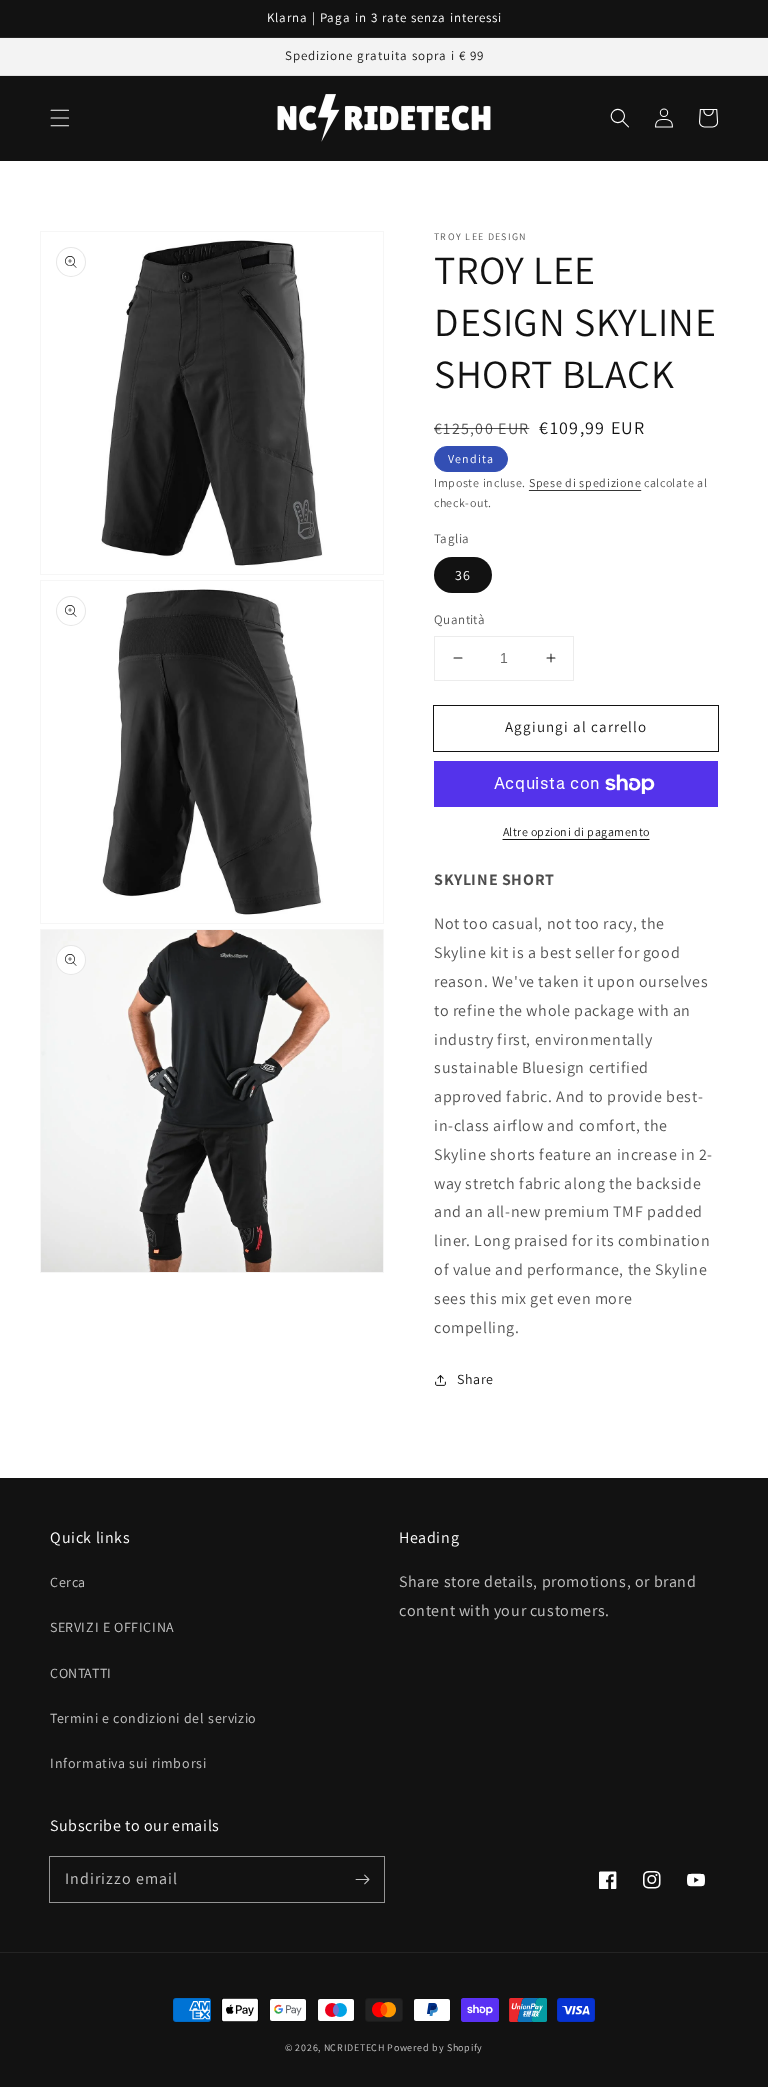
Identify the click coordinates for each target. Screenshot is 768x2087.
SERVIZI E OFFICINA (112, 1627)
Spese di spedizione (585, 482)
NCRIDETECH (354, 2047)
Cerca (68, 1582)
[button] (60, 118)
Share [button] (475, 1379)
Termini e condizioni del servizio (153, 1718)
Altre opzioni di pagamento (576, 831)
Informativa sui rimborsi (128, 1763)
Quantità (459, 619)
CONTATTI (81, 1673)
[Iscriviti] (362, 1879)
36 (463, 575)
